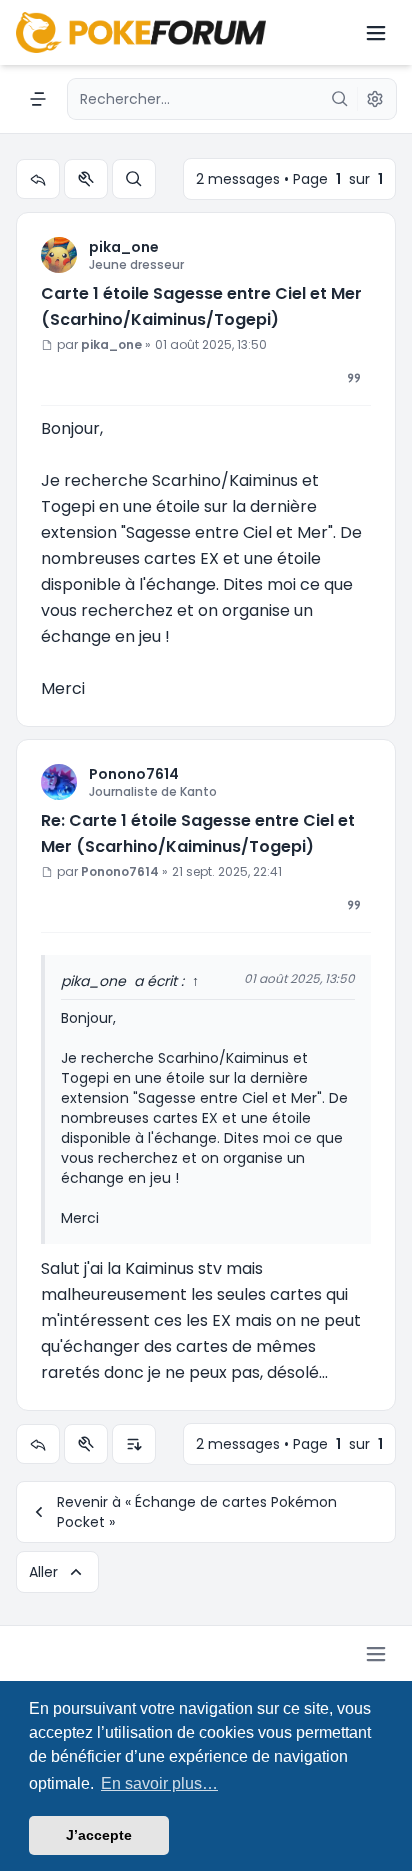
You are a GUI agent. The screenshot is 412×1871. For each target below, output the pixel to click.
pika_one (124, 247)
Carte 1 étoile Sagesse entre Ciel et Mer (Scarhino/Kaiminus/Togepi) (201, 306)
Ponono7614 (134, 774)
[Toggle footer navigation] (376, 1654)
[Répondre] (38, 179)
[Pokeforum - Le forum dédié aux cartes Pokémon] (141, 32)
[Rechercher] (340, 99)
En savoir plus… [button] (159, 1783)
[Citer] (354, 378)
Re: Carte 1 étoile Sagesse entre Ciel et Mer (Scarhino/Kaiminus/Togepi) (198, 833)
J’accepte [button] (99, 1835)
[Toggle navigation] (376, 33)
